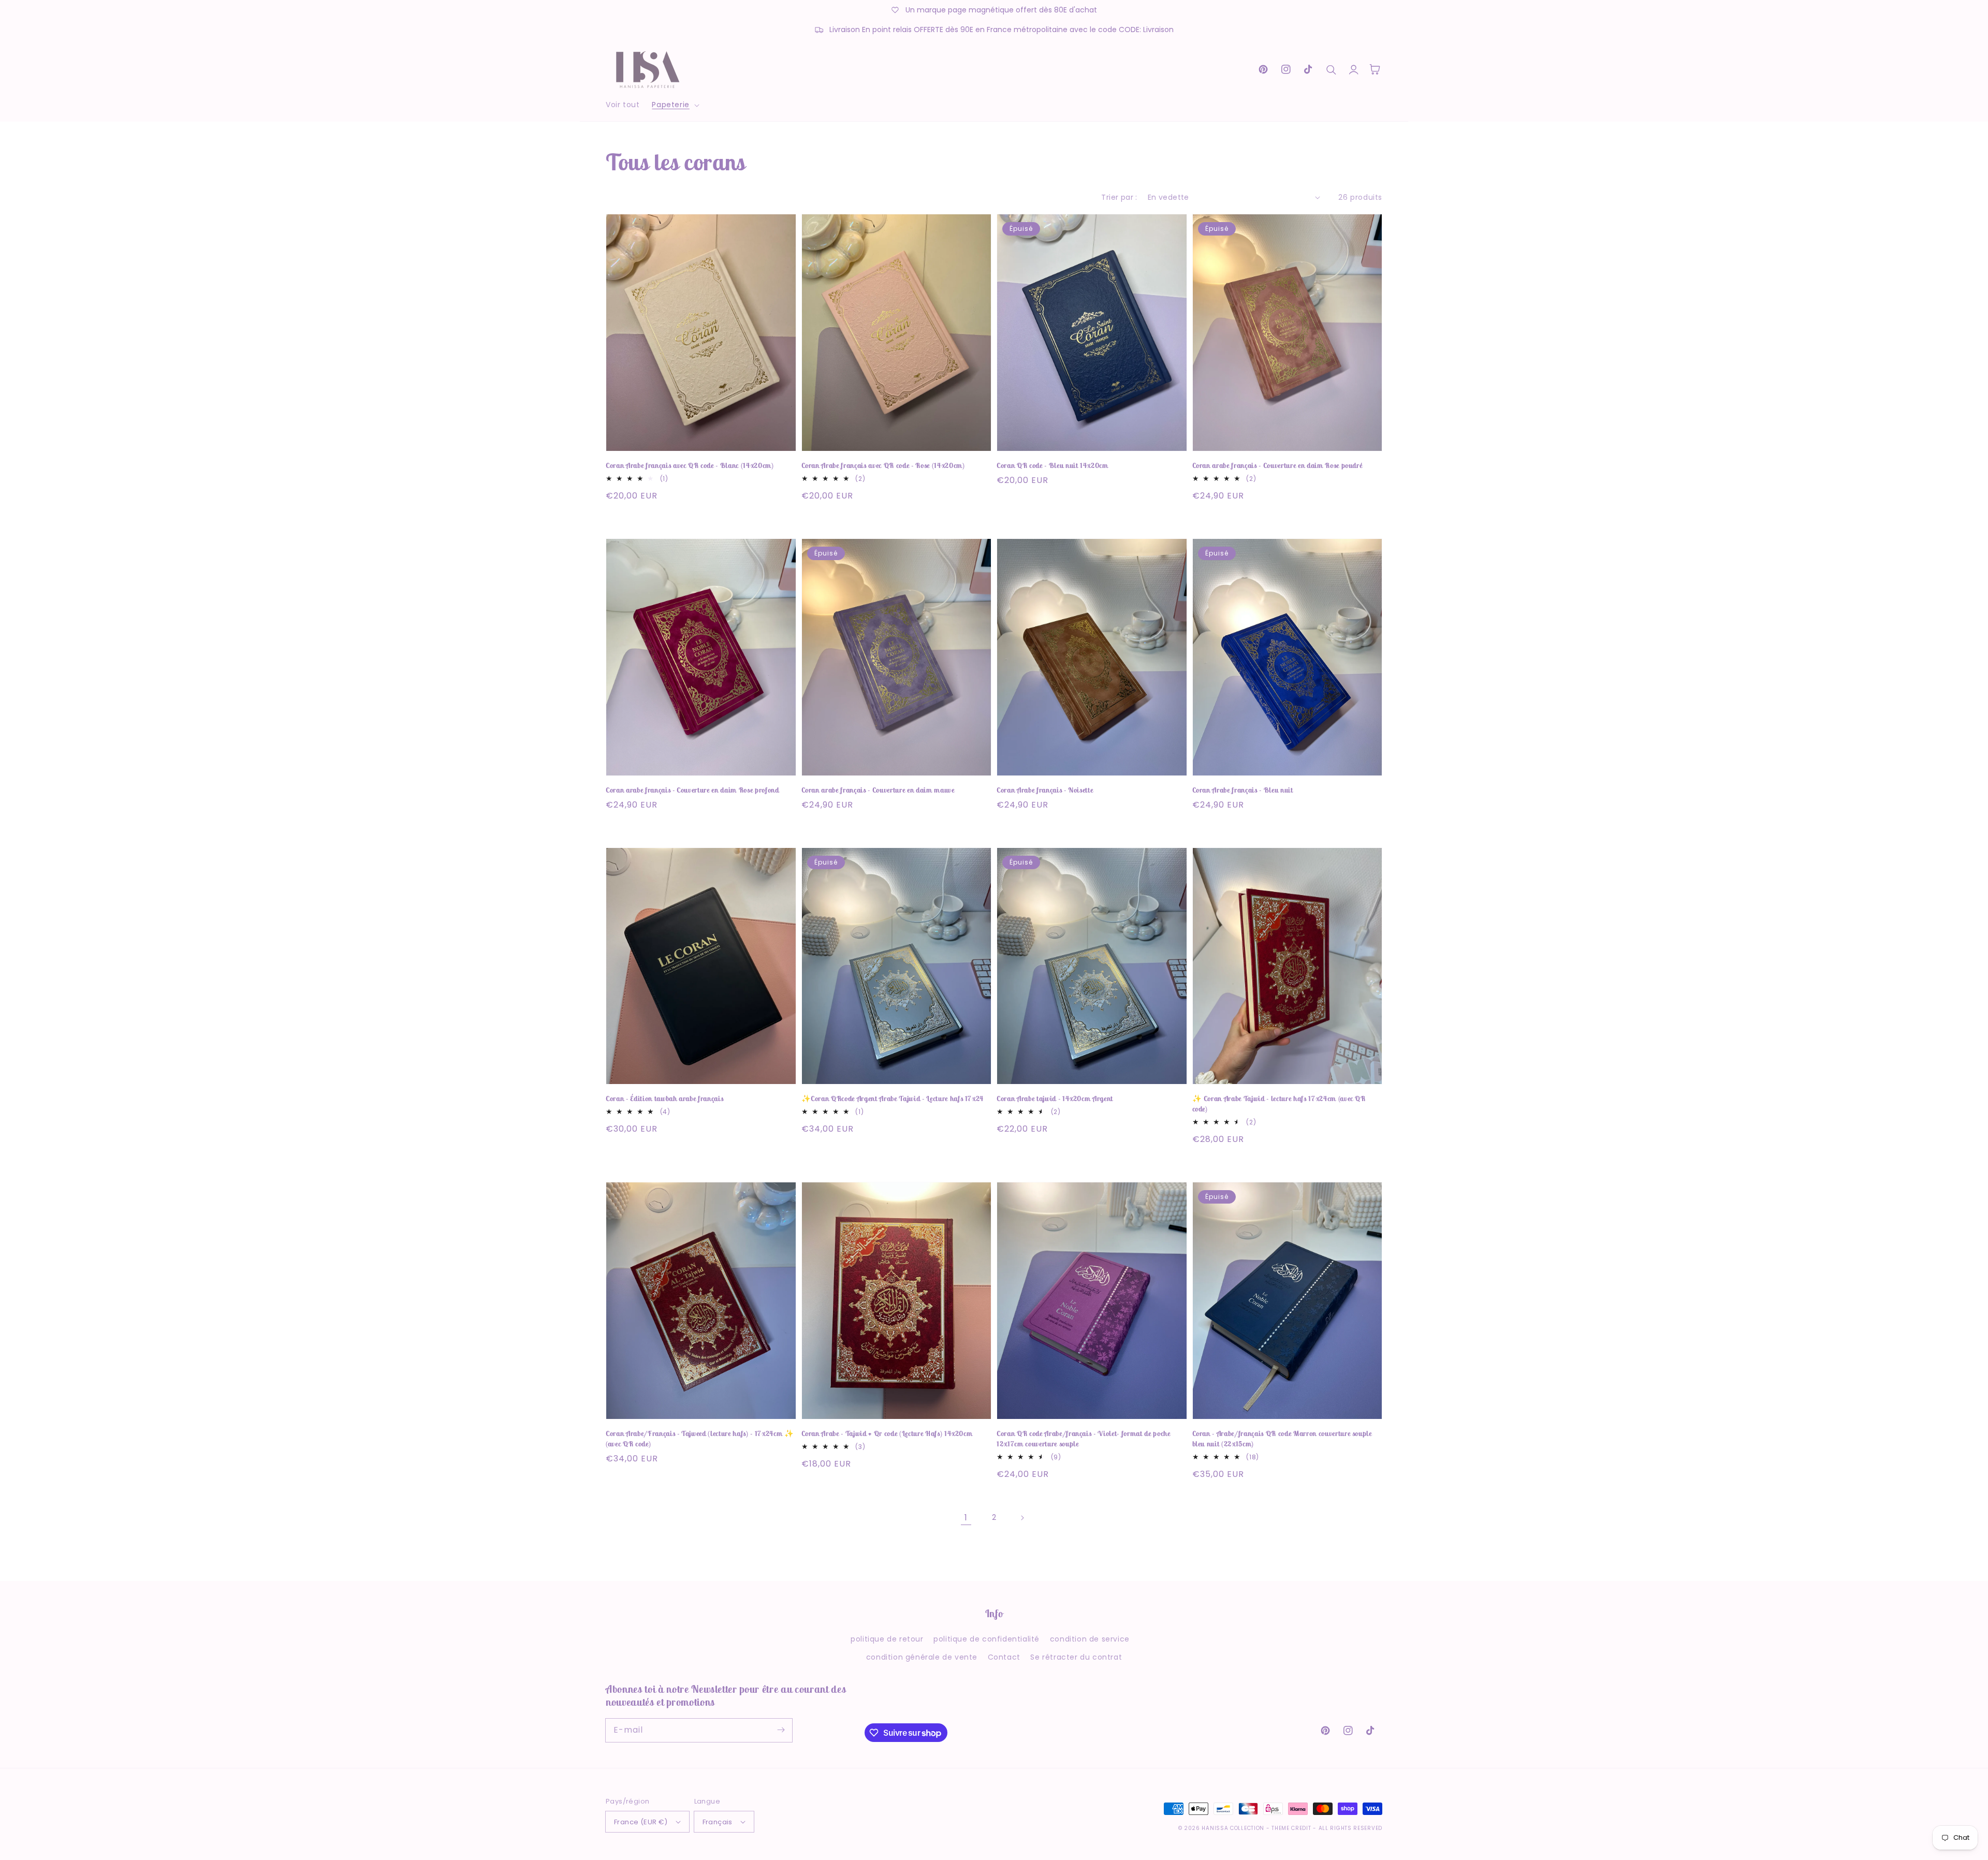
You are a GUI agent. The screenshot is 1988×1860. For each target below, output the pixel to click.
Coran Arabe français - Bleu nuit (1243, 790)
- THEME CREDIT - (1292, 1828)
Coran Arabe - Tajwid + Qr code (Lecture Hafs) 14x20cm (887, 1433)
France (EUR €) (641, 1822)
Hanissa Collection (1233, 1828)
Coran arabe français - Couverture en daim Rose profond (692, 790)
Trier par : (1119, 197)
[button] (674, 105)
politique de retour (887, 1639)
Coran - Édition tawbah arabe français (664, 1099)
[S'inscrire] (781, 1730)
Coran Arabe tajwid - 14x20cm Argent (1055, 1099)
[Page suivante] (1022, 1518)
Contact (1004, 1657)
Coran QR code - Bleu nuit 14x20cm (1053, 465)
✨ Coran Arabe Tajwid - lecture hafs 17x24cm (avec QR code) (1279, 1104)
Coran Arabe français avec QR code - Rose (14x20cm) (883, 465)
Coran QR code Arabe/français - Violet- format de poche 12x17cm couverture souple (1084, 1439)
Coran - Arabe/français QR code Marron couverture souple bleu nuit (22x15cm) (1282, 1439)
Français (718, 1822)
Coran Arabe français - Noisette (1045, 790)
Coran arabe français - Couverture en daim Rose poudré (1277, 465)
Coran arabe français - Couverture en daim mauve (878, 790)
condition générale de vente (922, 1657)
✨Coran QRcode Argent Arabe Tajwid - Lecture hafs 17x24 (893, 1099)
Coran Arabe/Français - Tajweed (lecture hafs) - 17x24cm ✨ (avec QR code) (700, 1439)
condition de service (1090, 1639)
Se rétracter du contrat (1076, 1657)
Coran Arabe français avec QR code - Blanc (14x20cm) (690, 465)
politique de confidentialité (986, 1639)
